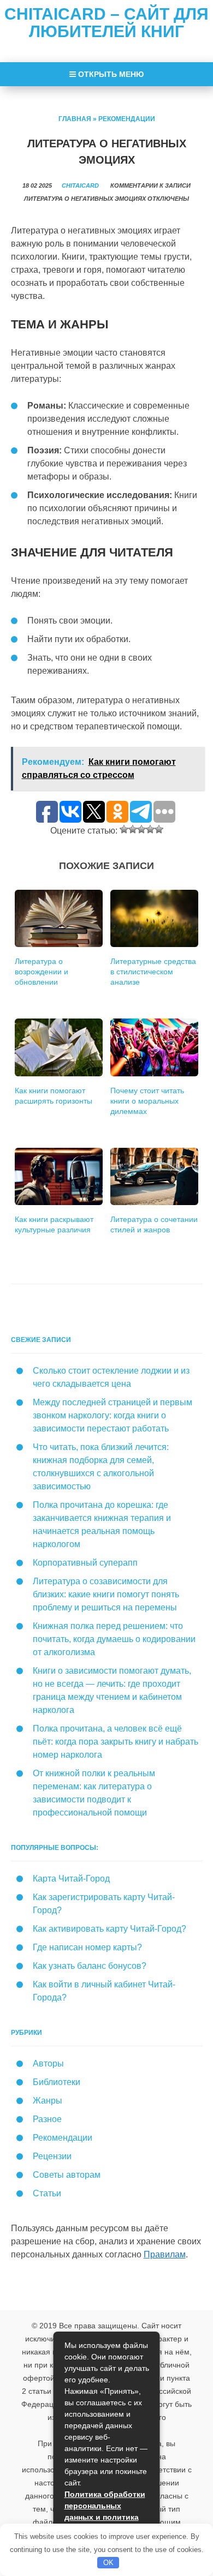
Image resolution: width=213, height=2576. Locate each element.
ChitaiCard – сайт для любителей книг (106, 23)
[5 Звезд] (159, 829)
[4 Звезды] (150, 829)
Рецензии (52, 2156)
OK (108, 2563)
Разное (47, 2119)
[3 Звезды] (141, 829)
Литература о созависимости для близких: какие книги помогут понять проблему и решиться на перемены (106, 1594)
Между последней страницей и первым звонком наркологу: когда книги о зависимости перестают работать (113, 1415)
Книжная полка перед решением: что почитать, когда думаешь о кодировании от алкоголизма (114, 1639)
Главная (75, 119)
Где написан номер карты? (87, 1947)
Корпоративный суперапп (85, 1563)
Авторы (48, 2063)
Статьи (47, 2193)
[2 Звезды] (133, 829)
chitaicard (80, 185)
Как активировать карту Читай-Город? (110, 1929)
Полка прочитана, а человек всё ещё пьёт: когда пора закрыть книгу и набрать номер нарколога (116, 1742)
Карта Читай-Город (71, 1879)
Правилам (165, 2254)
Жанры (48, 2101)
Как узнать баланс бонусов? (90, 1966)
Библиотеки (57, 2082)
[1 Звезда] (124, 829)
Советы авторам (67, 2175)
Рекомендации (127, 119)
